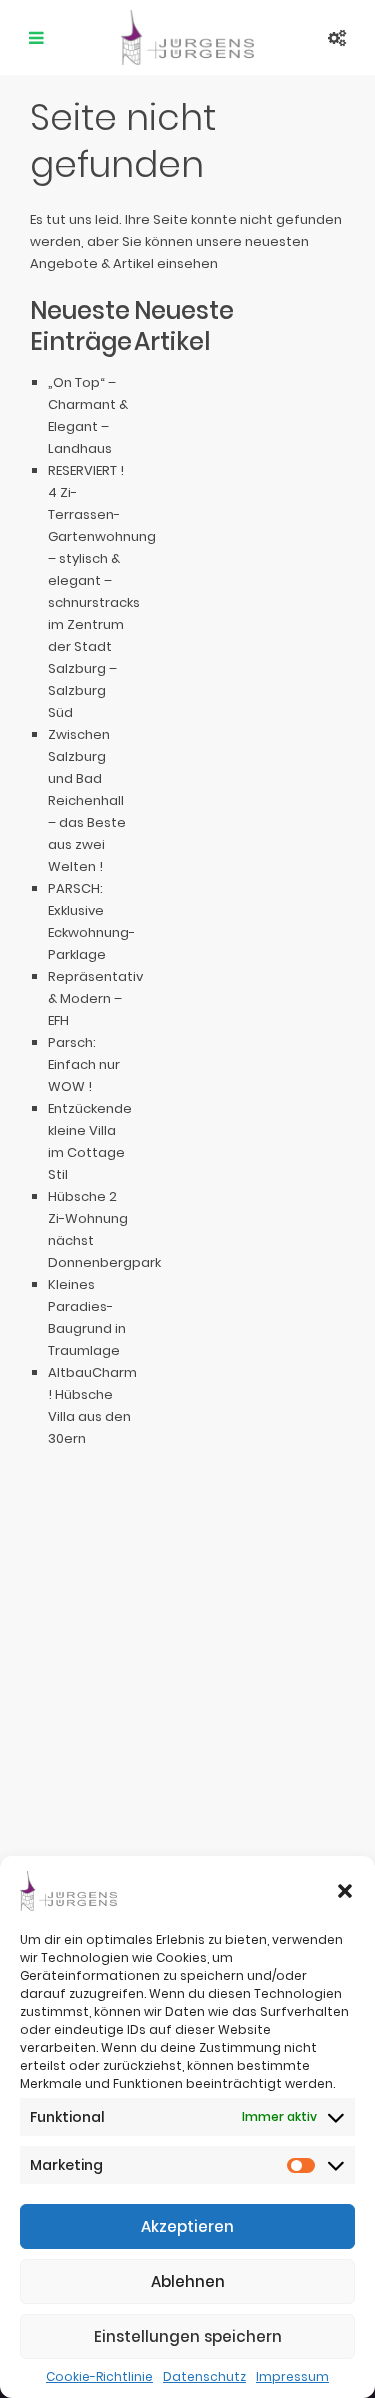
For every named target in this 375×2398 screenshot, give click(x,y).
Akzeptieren (187, 2226)
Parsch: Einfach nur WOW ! (84, 1064)
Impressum (292, 2376)
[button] (345, 1891)
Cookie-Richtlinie (99, 2376)
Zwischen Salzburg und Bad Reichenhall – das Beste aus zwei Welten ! (87, 800)
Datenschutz (204, 2376)
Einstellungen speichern (188, 2336)
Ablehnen (188, 2281)
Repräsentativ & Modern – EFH (95, 998)
